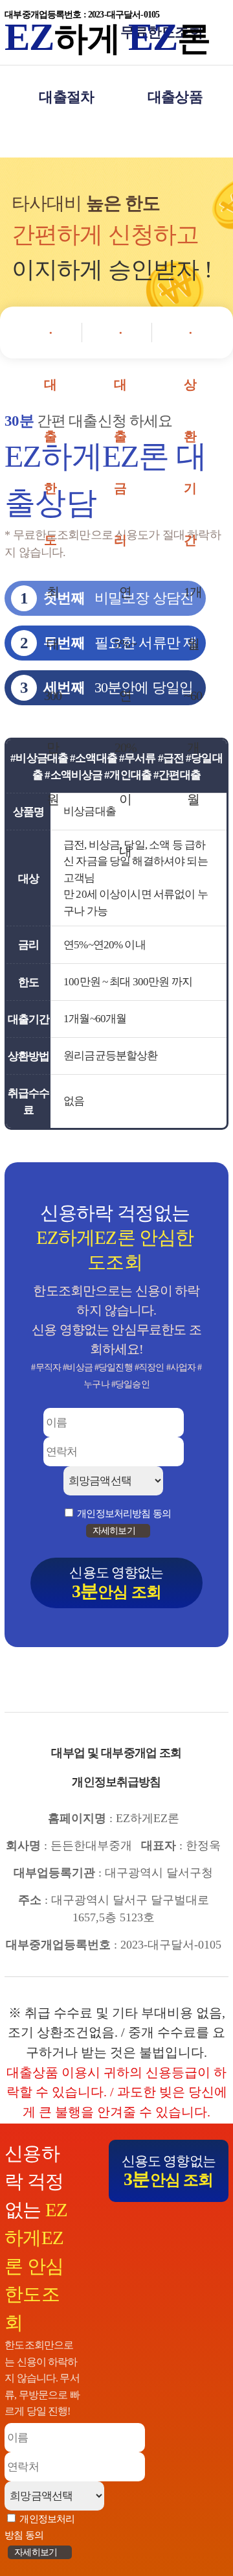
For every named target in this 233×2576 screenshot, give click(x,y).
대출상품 (175, 97)
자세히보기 (37, 2552)
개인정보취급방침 (116, 1782)
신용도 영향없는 (169, 2171)
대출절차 (66, 97)
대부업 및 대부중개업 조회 (116, 1753)
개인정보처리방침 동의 (124, 1513)
